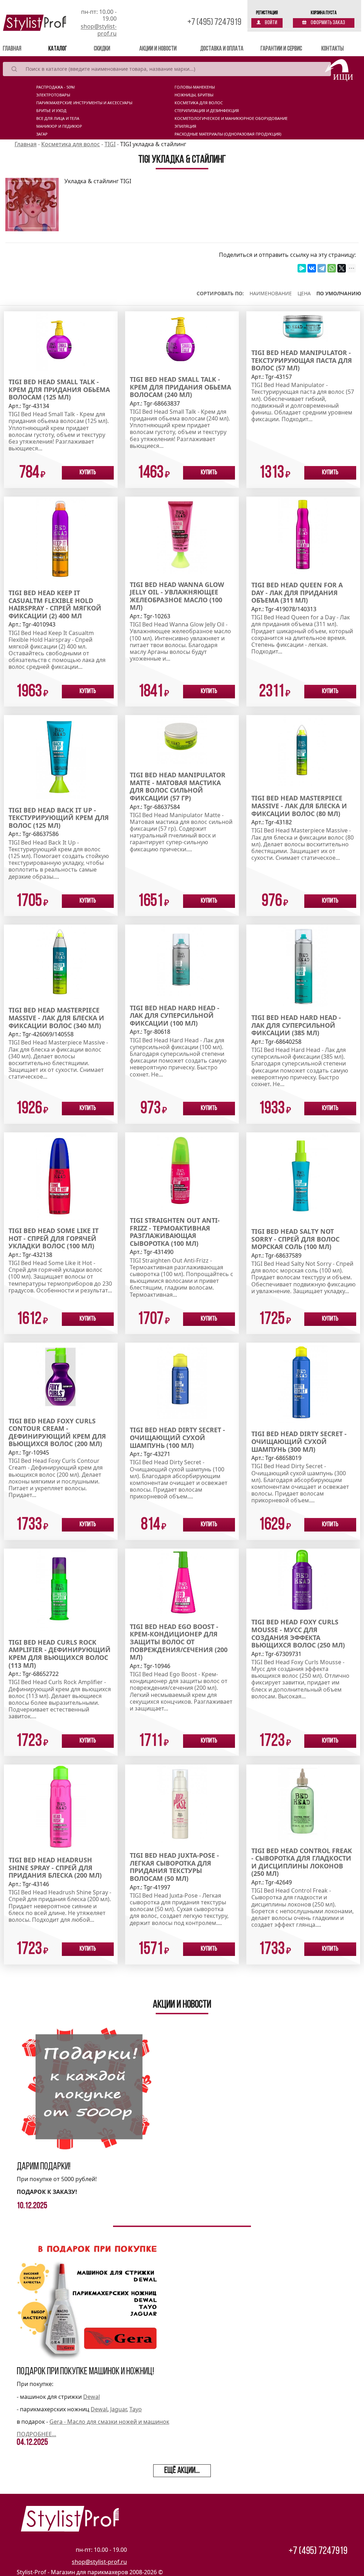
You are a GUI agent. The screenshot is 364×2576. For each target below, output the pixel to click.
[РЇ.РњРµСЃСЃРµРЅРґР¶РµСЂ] (302, 268)
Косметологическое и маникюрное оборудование (231, 118)
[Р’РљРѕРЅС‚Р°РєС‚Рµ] (312, 268)
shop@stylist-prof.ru (99, 30)
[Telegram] (322, 268)
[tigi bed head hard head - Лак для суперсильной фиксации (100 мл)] (182, 960)
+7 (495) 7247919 (214, 23)
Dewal (92, 2397)
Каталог (58, 49)
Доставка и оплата (222, 49)
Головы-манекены (195, 87)
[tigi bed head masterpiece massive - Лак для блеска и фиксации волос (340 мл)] (61, 962)
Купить (88, 473)
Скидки (102, 49)
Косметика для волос (199, 103)
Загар (42, 134)
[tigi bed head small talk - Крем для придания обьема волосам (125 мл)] (61, 340)
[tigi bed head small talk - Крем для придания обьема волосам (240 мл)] (182, 339)
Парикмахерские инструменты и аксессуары (84, 103)
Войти (271, 23)
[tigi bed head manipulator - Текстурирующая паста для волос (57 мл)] (303, 326)
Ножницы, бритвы (194, 95)
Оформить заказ (328, 23)
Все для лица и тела (58, 118)
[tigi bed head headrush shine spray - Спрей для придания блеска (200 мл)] (61, 1806)
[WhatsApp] (332, 268)
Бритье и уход (51, 111)
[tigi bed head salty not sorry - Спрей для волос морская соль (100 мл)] (303, 1176)
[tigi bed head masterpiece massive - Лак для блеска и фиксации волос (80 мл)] (303, 751)
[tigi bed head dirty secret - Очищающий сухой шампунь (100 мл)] (182, 1380)
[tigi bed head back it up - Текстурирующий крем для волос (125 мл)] (61, 757)
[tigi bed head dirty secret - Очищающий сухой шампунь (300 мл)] (303, 1382)
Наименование (271, 293)
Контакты (333, 49)
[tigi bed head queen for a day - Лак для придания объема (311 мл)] (303, 535)
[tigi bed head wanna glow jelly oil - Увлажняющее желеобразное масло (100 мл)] (182, 535)
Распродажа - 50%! (56, 87)
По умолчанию (339, 293)
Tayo (136, 2409)
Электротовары (53, 95)
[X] (342, 268)
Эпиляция (185, 126)
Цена (304, 293)
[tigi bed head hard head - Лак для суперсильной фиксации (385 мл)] (303, 965)
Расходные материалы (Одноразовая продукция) (228, 134)
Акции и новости (158, 49)
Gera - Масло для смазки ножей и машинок (109, 2422)
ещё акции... (182, 2471)
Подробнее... (36, 2434)
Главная (22, 49)
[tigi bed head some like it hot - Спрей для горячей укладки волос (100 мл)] (61, 1175)
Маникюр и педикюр (59, 126)
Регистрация (267, 13)
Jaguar (118, 2409)
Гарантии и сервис (281, 49)
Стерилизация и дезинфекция (207, 111)
